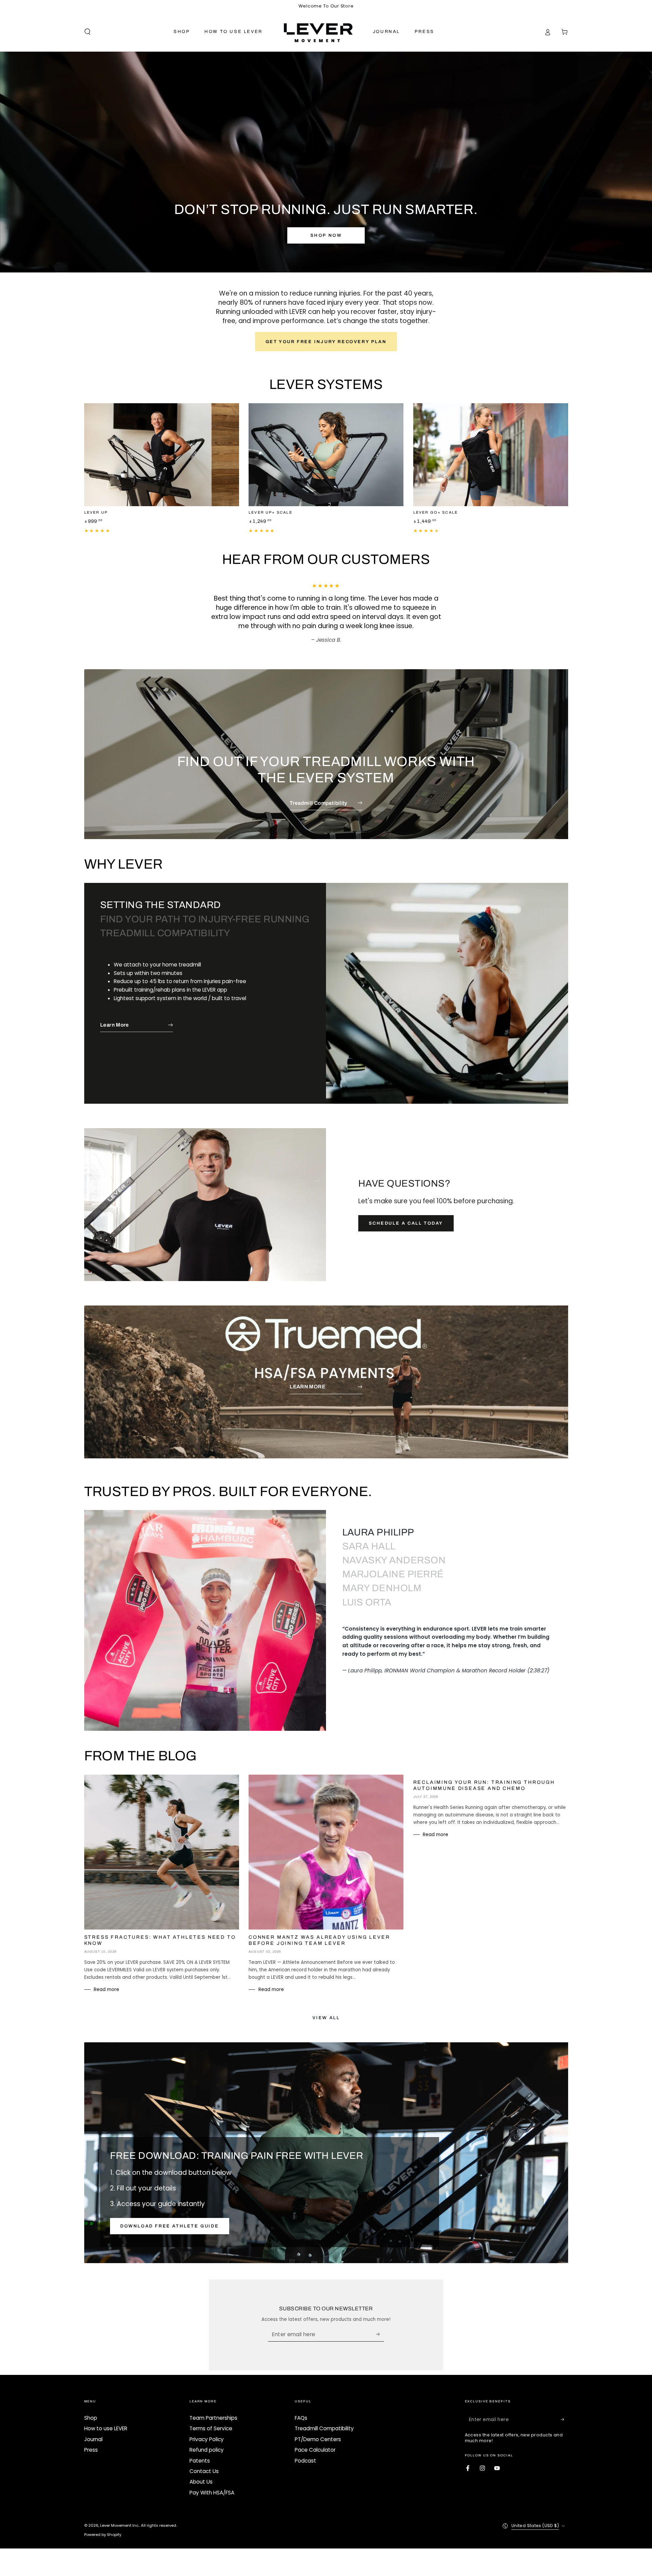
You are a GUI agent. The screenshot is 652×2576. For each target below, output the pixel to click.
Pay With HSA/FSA (212, 2483)
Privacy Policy (207, 2430)
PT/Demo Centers (318, 2430)
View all (326, 2009)
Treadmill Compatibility (324, 2419)
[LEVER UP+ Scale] (326, 455)
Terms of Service (211, 2419)
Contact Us (204, 2462)
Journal (93, 2430)
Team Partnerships (213, 2409)
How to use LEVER (106, 2419)
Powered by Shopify (103, 2525)
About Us (201, 2473)
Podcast (305, 2451)
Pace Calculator (315, 2441)
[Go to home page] (318, 32)
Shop (91, 2409)
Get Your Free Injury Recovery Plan (326, 342)
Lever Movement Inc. (120, 2516)
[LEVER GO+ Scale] (491, 455)
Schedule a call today (406, 1214)
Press (91, 2441)
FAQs (301, 2409)
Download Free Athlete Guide (169, 2217)
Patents (200, 2451)
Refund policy (207, 2441)
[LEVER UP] (162, 455)
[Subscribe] (380, 2325)
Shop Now (326, 235)
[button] (87, 32)
